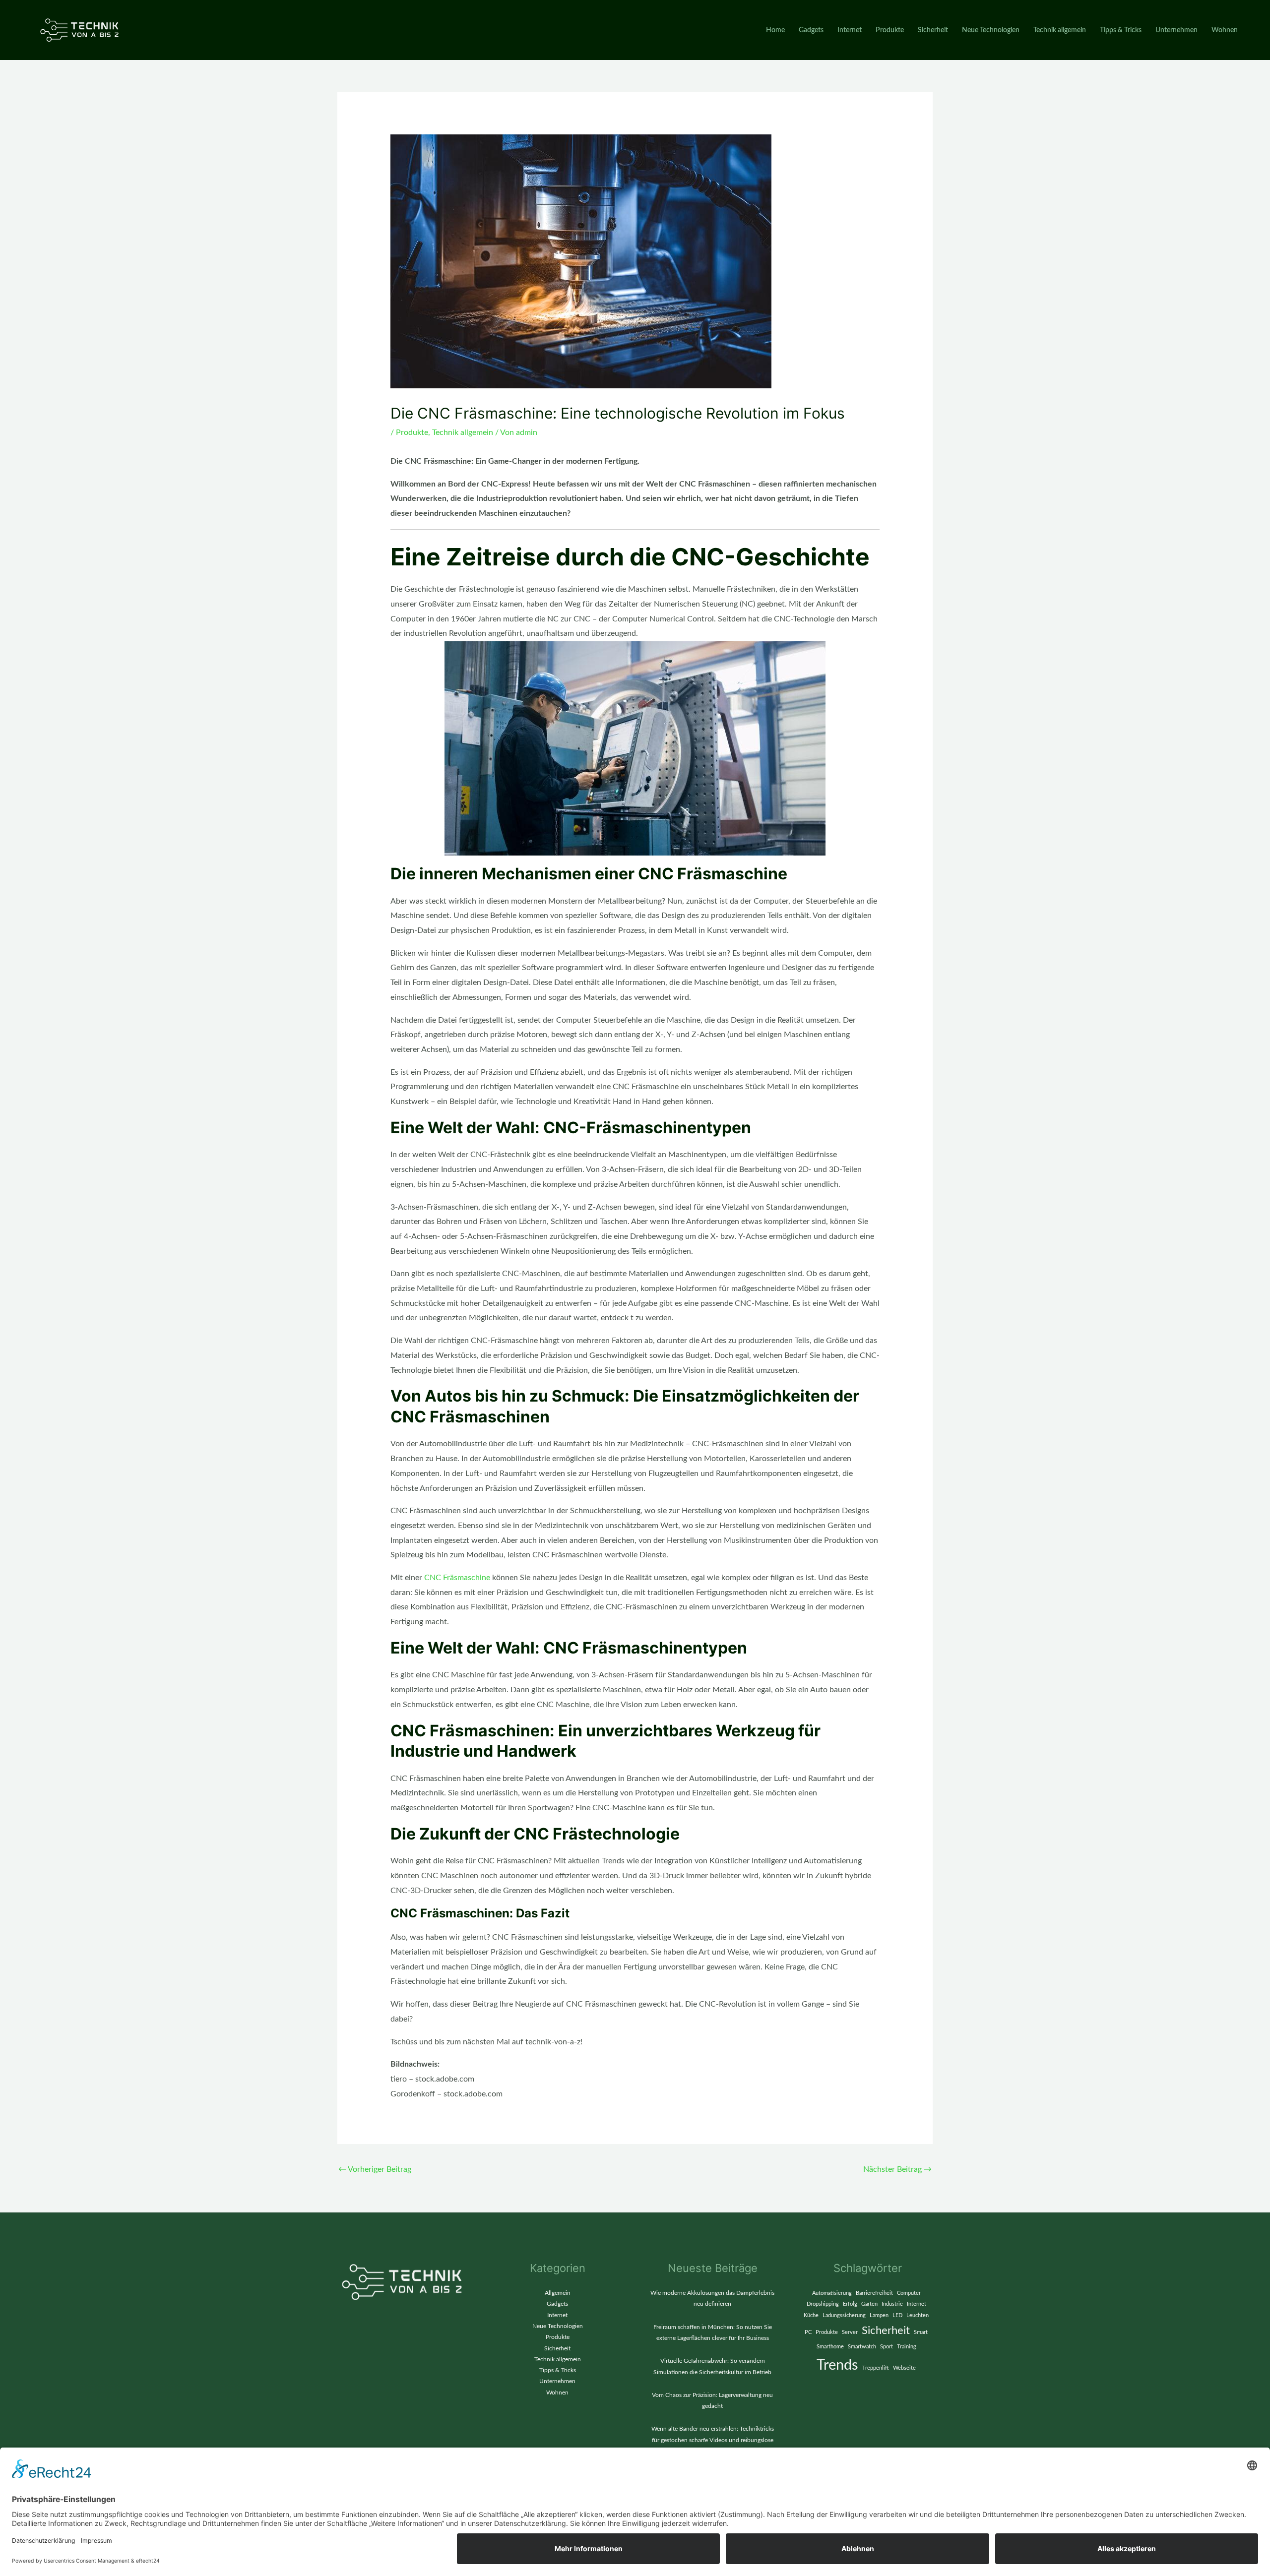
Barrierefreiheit (874, 2293)
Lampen (879, 2315)
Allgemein (558, 2293)
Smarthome (830, 2347)
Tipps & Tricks (1121, 30)
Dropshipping (823, 2304)
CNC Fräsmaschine (457, 1578)
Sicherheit (933, 30)
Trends (837, 2365)
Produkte (890, 30)
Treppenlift (876, 2368)
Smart (921, 2332)
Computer (909, 2293)
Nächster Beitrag (897, 2169)
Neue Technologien (991, 30)
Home (775, 30)
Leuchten (918, 2315)
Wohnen (1225, 30)
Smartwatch (862, 2347)
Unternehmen (1176, 30)
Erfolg (850, 2304)
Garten (869, 2304)
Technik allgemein (1060, 30)
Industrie (892, 2304)
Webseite (904, 2368)
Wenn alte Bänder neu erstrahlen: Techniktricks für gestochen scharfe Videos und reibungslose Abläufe (713, 2440)
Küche (811, 2315)
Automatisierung (832, 2293)
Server (850, 2332)
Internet (850, 30)
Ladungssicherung (844, 2315)
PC (808, 2332)
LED (897, 2315)
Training (907, 2347)
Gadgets (811, 30)
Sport (887, 2347)
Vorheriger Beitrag (375, 2169)
